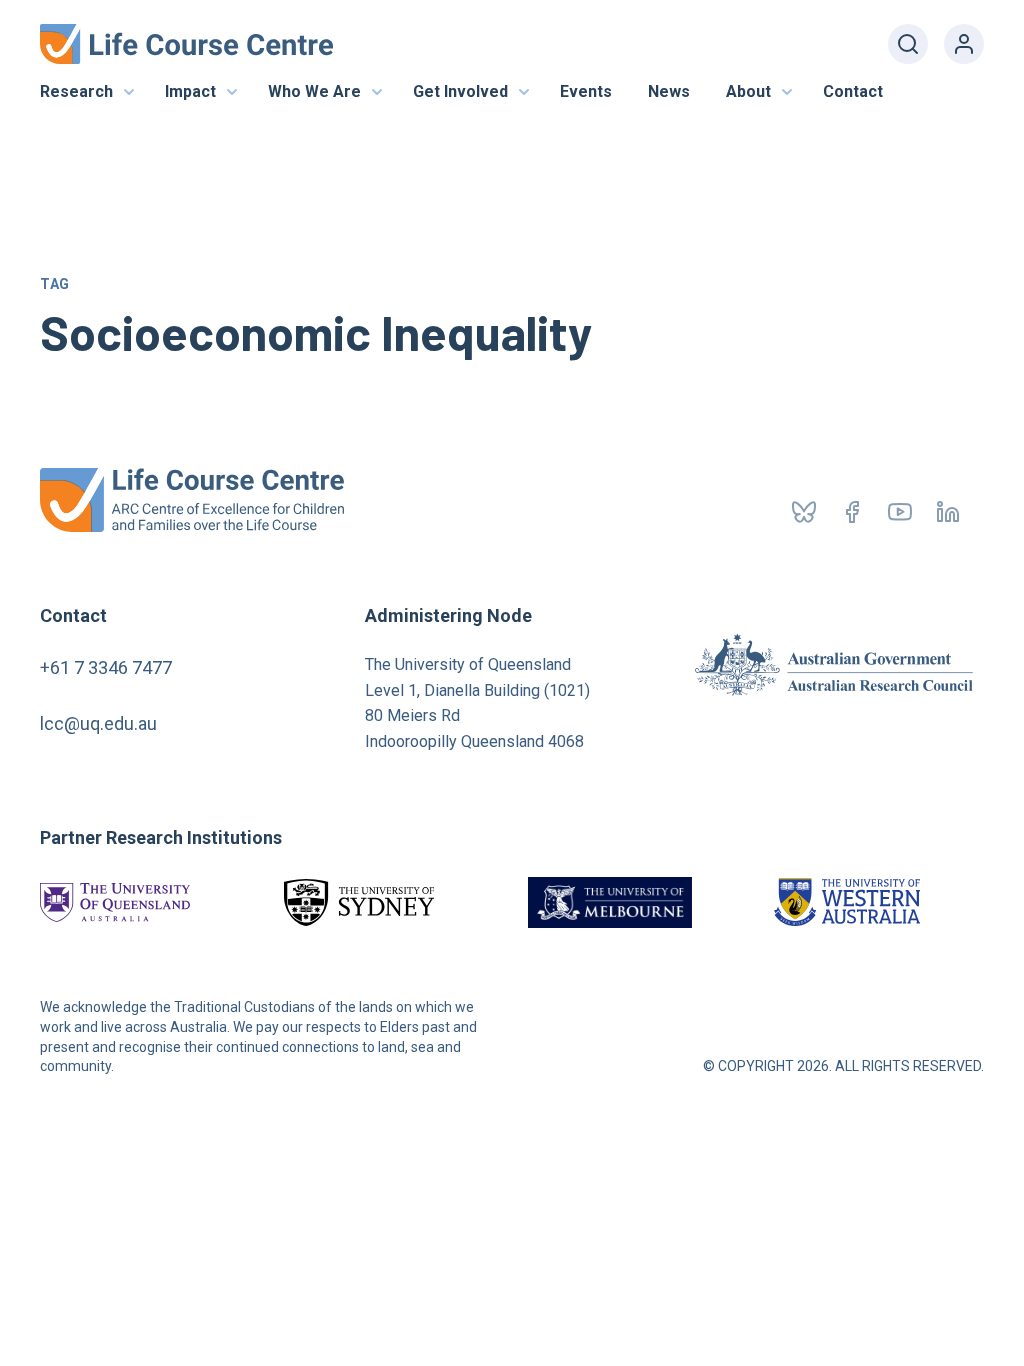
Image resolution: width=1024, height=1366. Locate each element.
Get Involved (460, 91)
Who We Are (314, 91)
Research (76, 91)
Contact (853, 91)
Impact (190, 91)
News (669, 91)
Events (586, 91)
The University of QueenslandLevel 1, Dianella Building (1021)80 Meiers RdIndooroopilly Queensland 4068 (477, 703)
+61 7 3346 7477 (106, 667)
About (748, 91)
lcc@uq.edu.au (98, 723)
